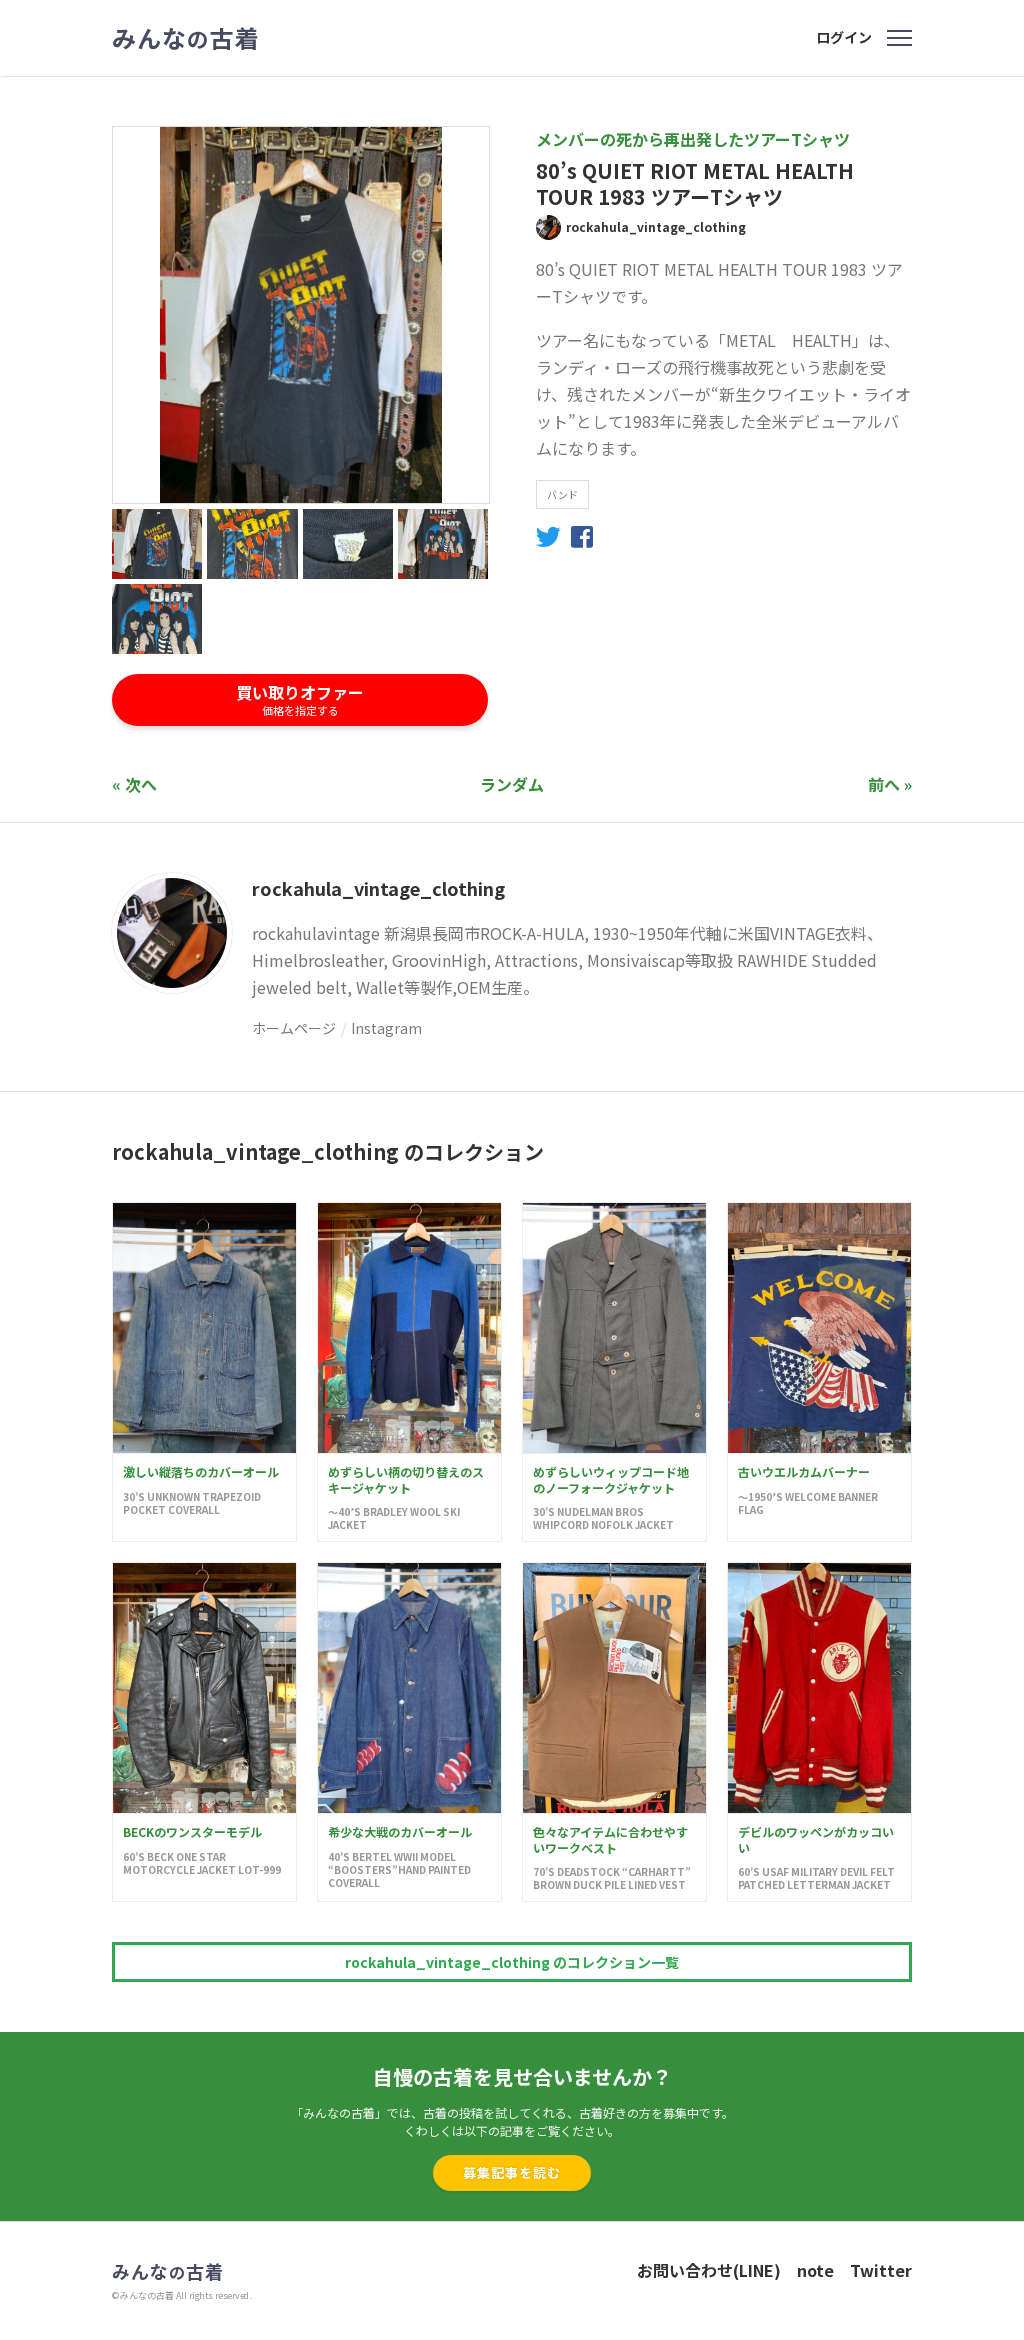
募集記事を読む (512, 2172)
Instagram (386, 1028)
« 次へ (134, 784)
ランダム (512, 784)
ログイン (844, 37)
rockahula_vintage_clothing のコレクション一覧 (512, 1962)
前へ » (890, 784)
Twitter (881, 2270)
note (815, 2270)
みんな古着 (186, 38)
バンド (562, 494)
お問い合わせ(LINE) (709, 2270)
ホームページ (294, 1028)
